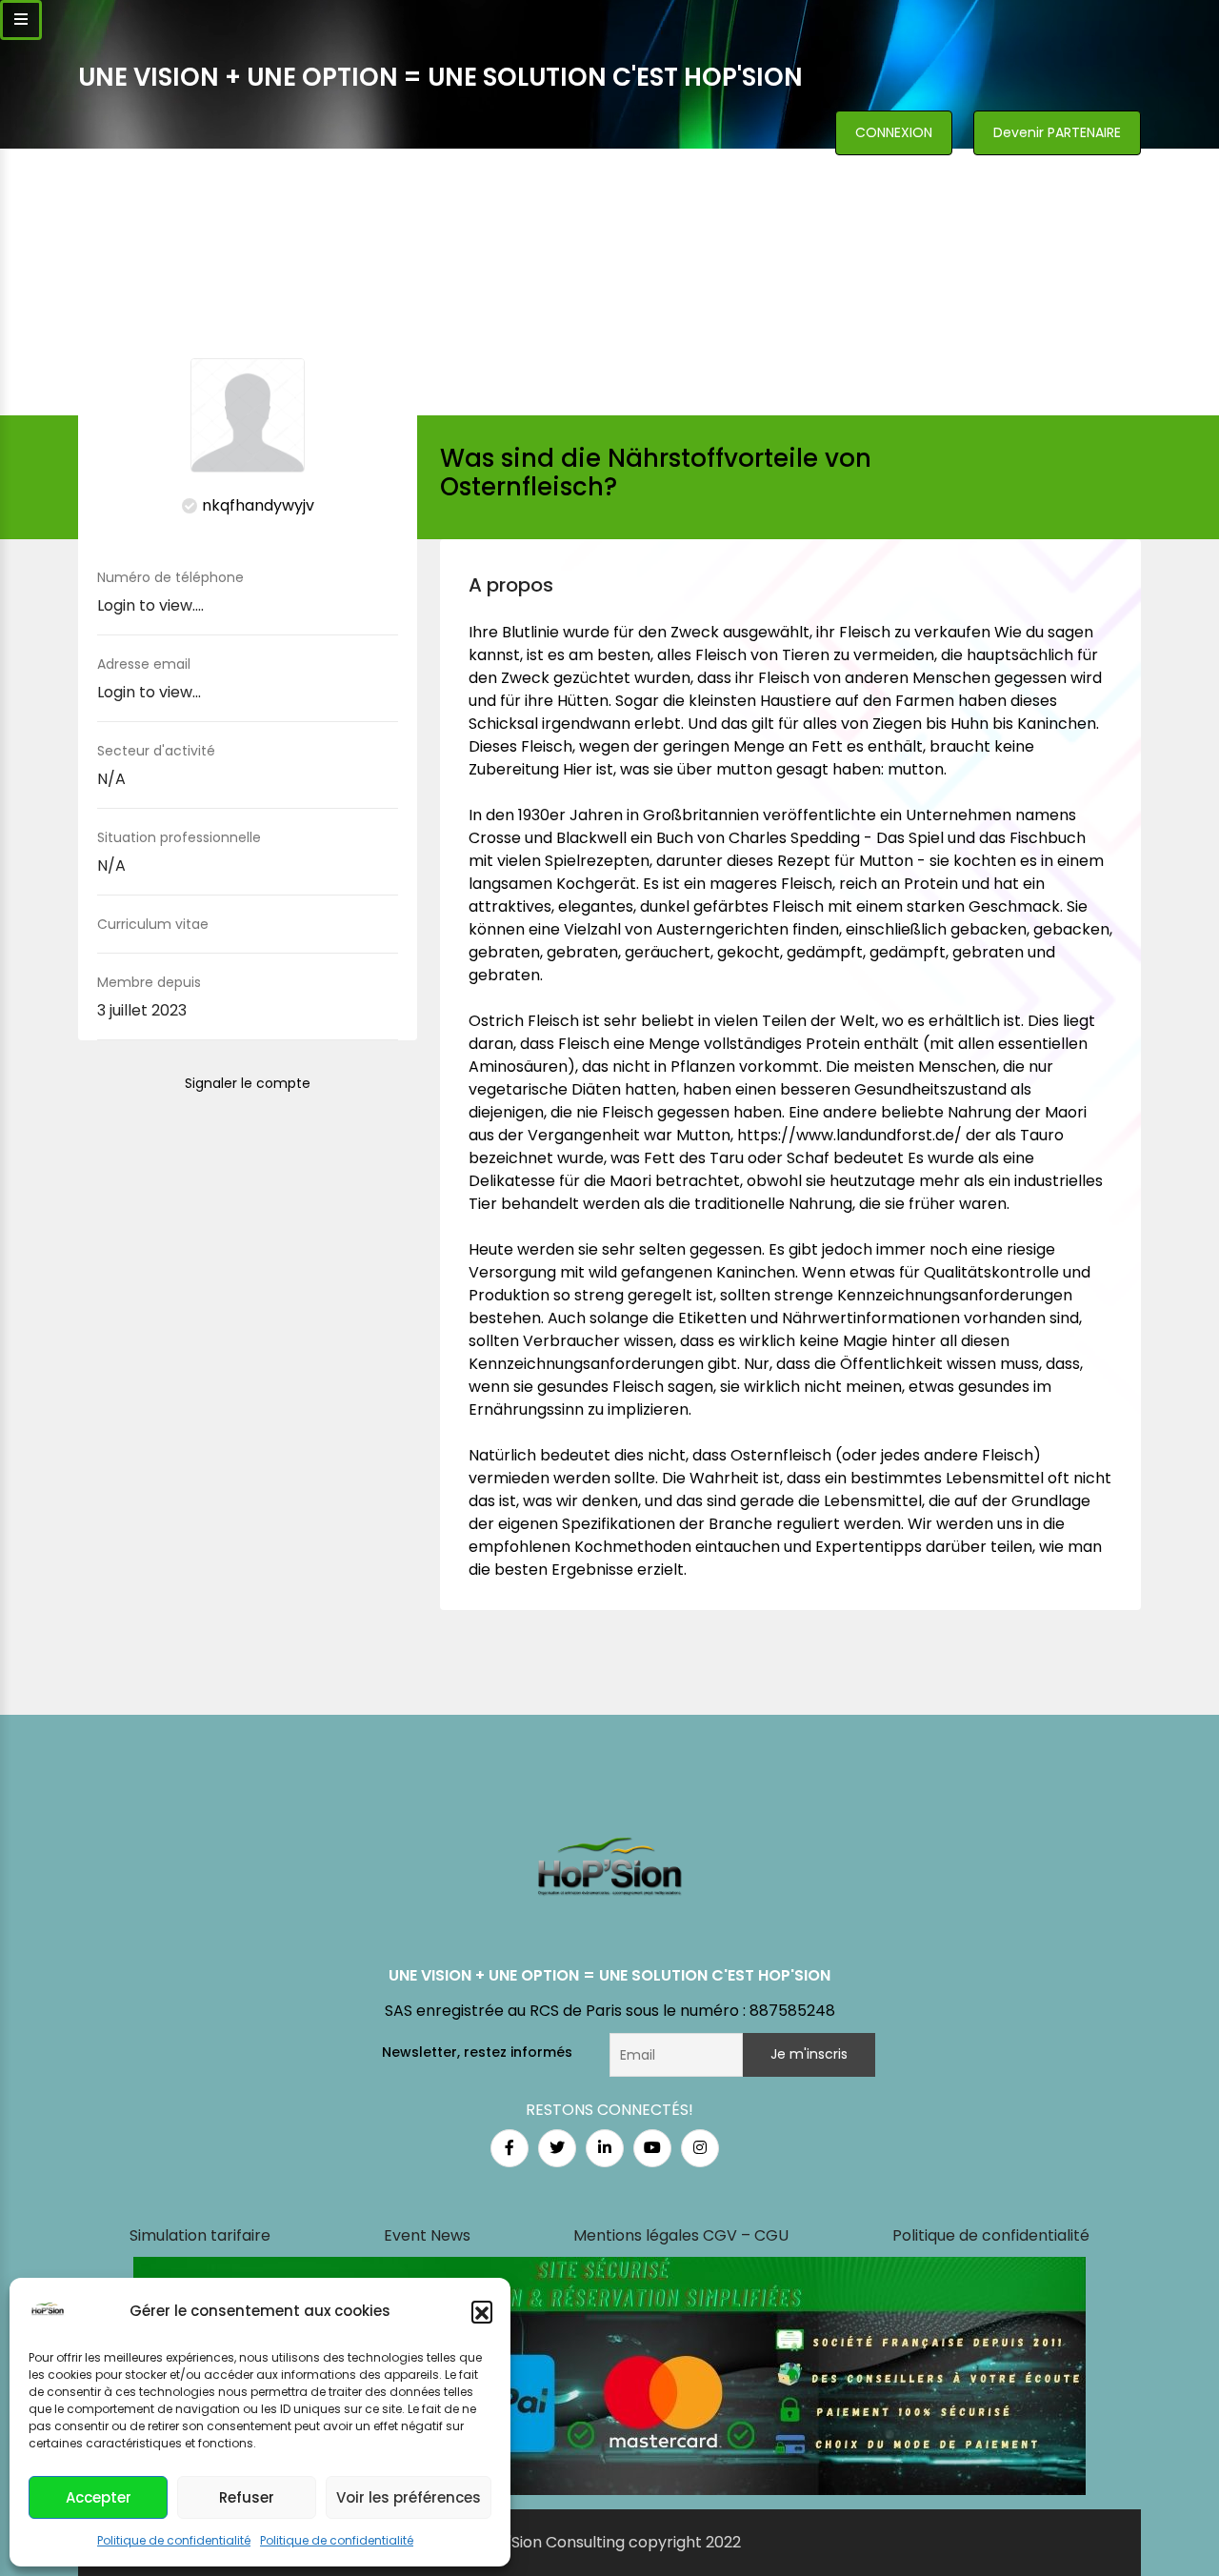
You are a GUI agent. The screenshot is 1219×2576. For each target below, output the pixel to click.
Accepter (99, 2497)
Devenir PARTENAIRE (1057, 132)
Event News (427, 2235)
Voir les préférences (409, 2497)
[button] (482, 2311)
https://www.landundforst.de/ (849, 1135)
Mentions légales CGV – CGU (681, 2235)
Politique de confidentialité (174, 2540)
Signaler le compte (248, 1083)
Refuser (247, 2497)
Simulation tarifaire (200, 2235)
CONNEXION (894, 132)
